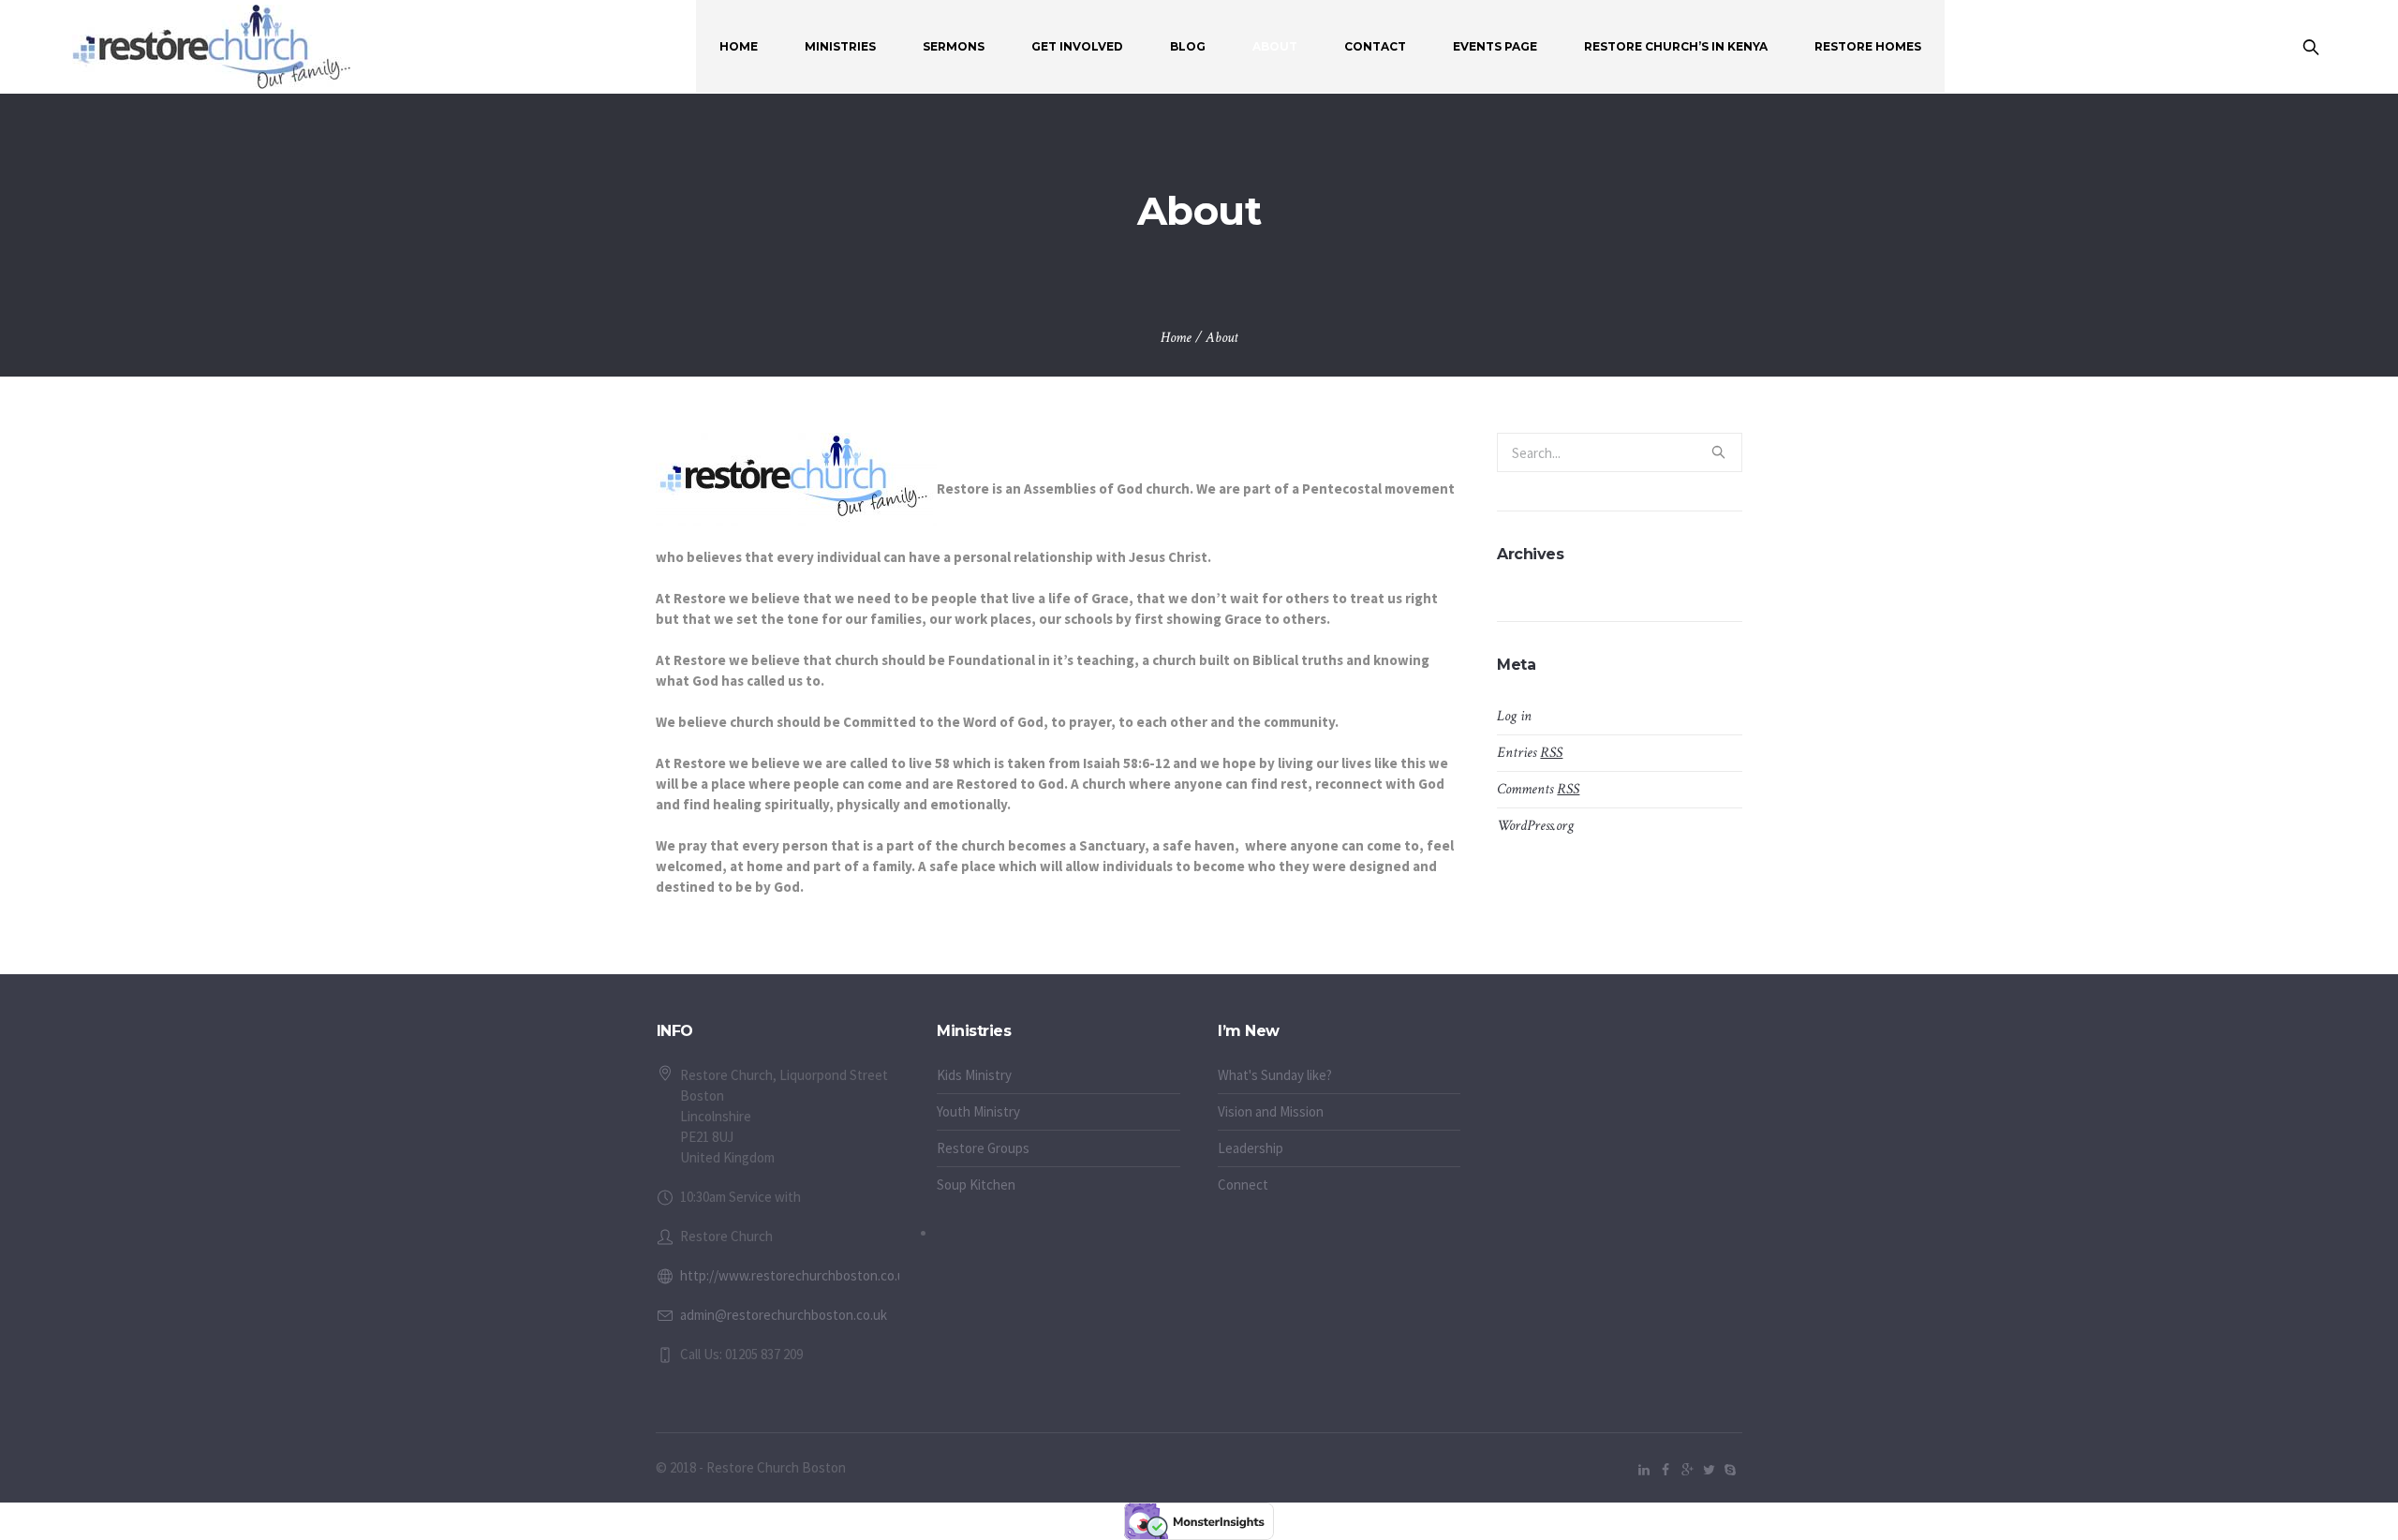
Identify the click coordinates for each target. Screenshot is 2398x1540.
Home (1176, 338)
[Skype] (1730, 1470)
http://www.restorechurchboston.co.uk (796, 1275)
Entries (1530, 753)
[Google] (1687, 1470)
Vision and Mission (1271, 1111)
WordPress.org (1535, 826)
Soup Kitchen (976, 1185)
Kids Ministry (974, 1075)
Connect (1243, 1185)
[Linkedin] (1644, 1470)
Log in (1514, 716)
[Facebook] (1665, 1470)
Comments (1538, 789)
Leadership (1251, 1148)
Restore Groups (983, 1148)
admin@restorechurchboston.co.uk (784, 1315)
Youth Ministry (978, 1111)
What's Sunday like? (1275, 1075)
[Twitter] (1709, 1470)
